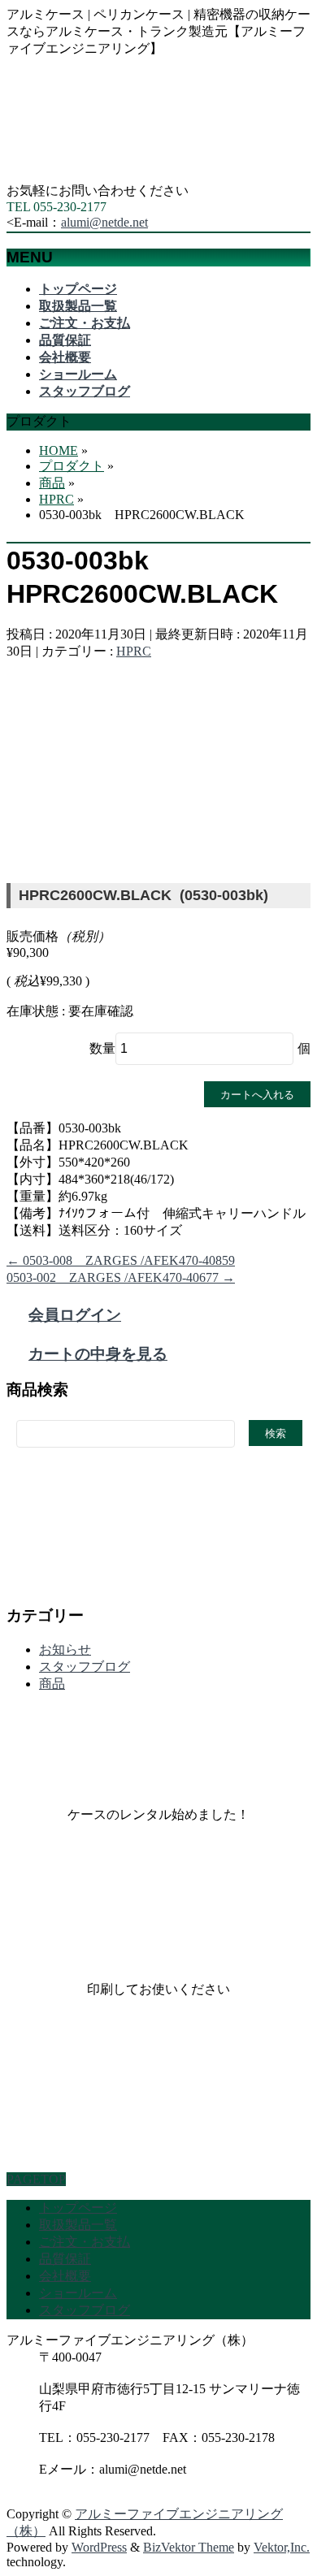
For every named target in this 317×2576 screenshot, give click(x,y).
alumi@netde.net (104, 222)
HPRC (134, 651)
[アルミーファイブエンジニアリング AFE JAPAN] (128, 175)
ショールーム (78, 2293)
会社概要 (65, 2276)
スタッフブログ (85, 1667)
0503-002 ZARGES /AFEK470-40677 (121, 1277)
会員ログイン (75, 1315)
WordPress (99, 2547)
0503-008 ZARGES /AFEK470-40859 (121, 1260)
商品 (52, 1684)
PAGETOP (36, 2179)
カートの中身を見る (98, 1354)
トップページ (78, 2208)
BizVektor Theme (189, 2547)
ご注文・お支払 (85, 2242)
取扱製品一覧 (78, 2225)
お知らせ (65, 1650)
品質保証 (65, 2259)
